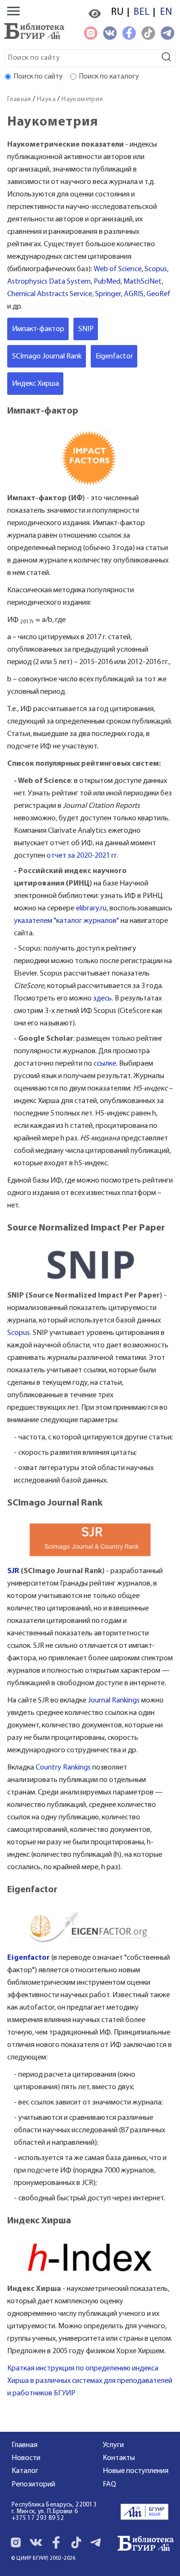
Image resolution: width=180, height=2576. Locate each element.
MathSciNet (143, 282)
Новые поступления (136, 2471)
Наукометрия (82, 99)
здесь (102, 999)
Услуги (113, 2445)
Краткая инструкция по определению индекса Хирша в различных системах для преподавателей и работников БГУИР (90, 2381)
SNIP (86, 329)
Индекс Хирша (36, 384)
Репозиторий (33, 2484)
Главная (19, 99)
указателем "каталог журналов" (66, 921)
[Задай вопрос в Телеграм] (168, 33)
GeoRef (158, 294)
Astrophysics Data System (49, 282)
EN (166, 12)
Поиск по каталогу (109, 77)
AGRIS (134, 294)
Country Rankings (63, 1768)
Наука (46, 99)
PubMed (107, 282)
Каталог (25, 2471)
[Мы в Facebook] (129, 33)
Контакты (119, 2458)
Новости (26, 2458)
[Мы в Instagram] (91, 33)
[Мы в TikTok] (148, 33)
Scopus (156, 269)
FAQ (109, 2484)
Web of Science (118, 269)
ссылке (105, 1064)
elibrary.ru (91, 908)
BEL (142, 12)
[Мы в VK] (110, 33)
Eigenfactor (114, 356)
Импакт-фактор (38, 329)
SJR (13, 1571)
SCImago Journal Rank (47, 356)
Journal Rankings (114, 1701)
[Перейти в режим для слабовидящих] (95, 14)
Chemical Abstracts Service (50, 294)
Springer (108, 294)
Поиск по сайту (38, 77)
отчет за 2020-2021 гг (82, 856)
